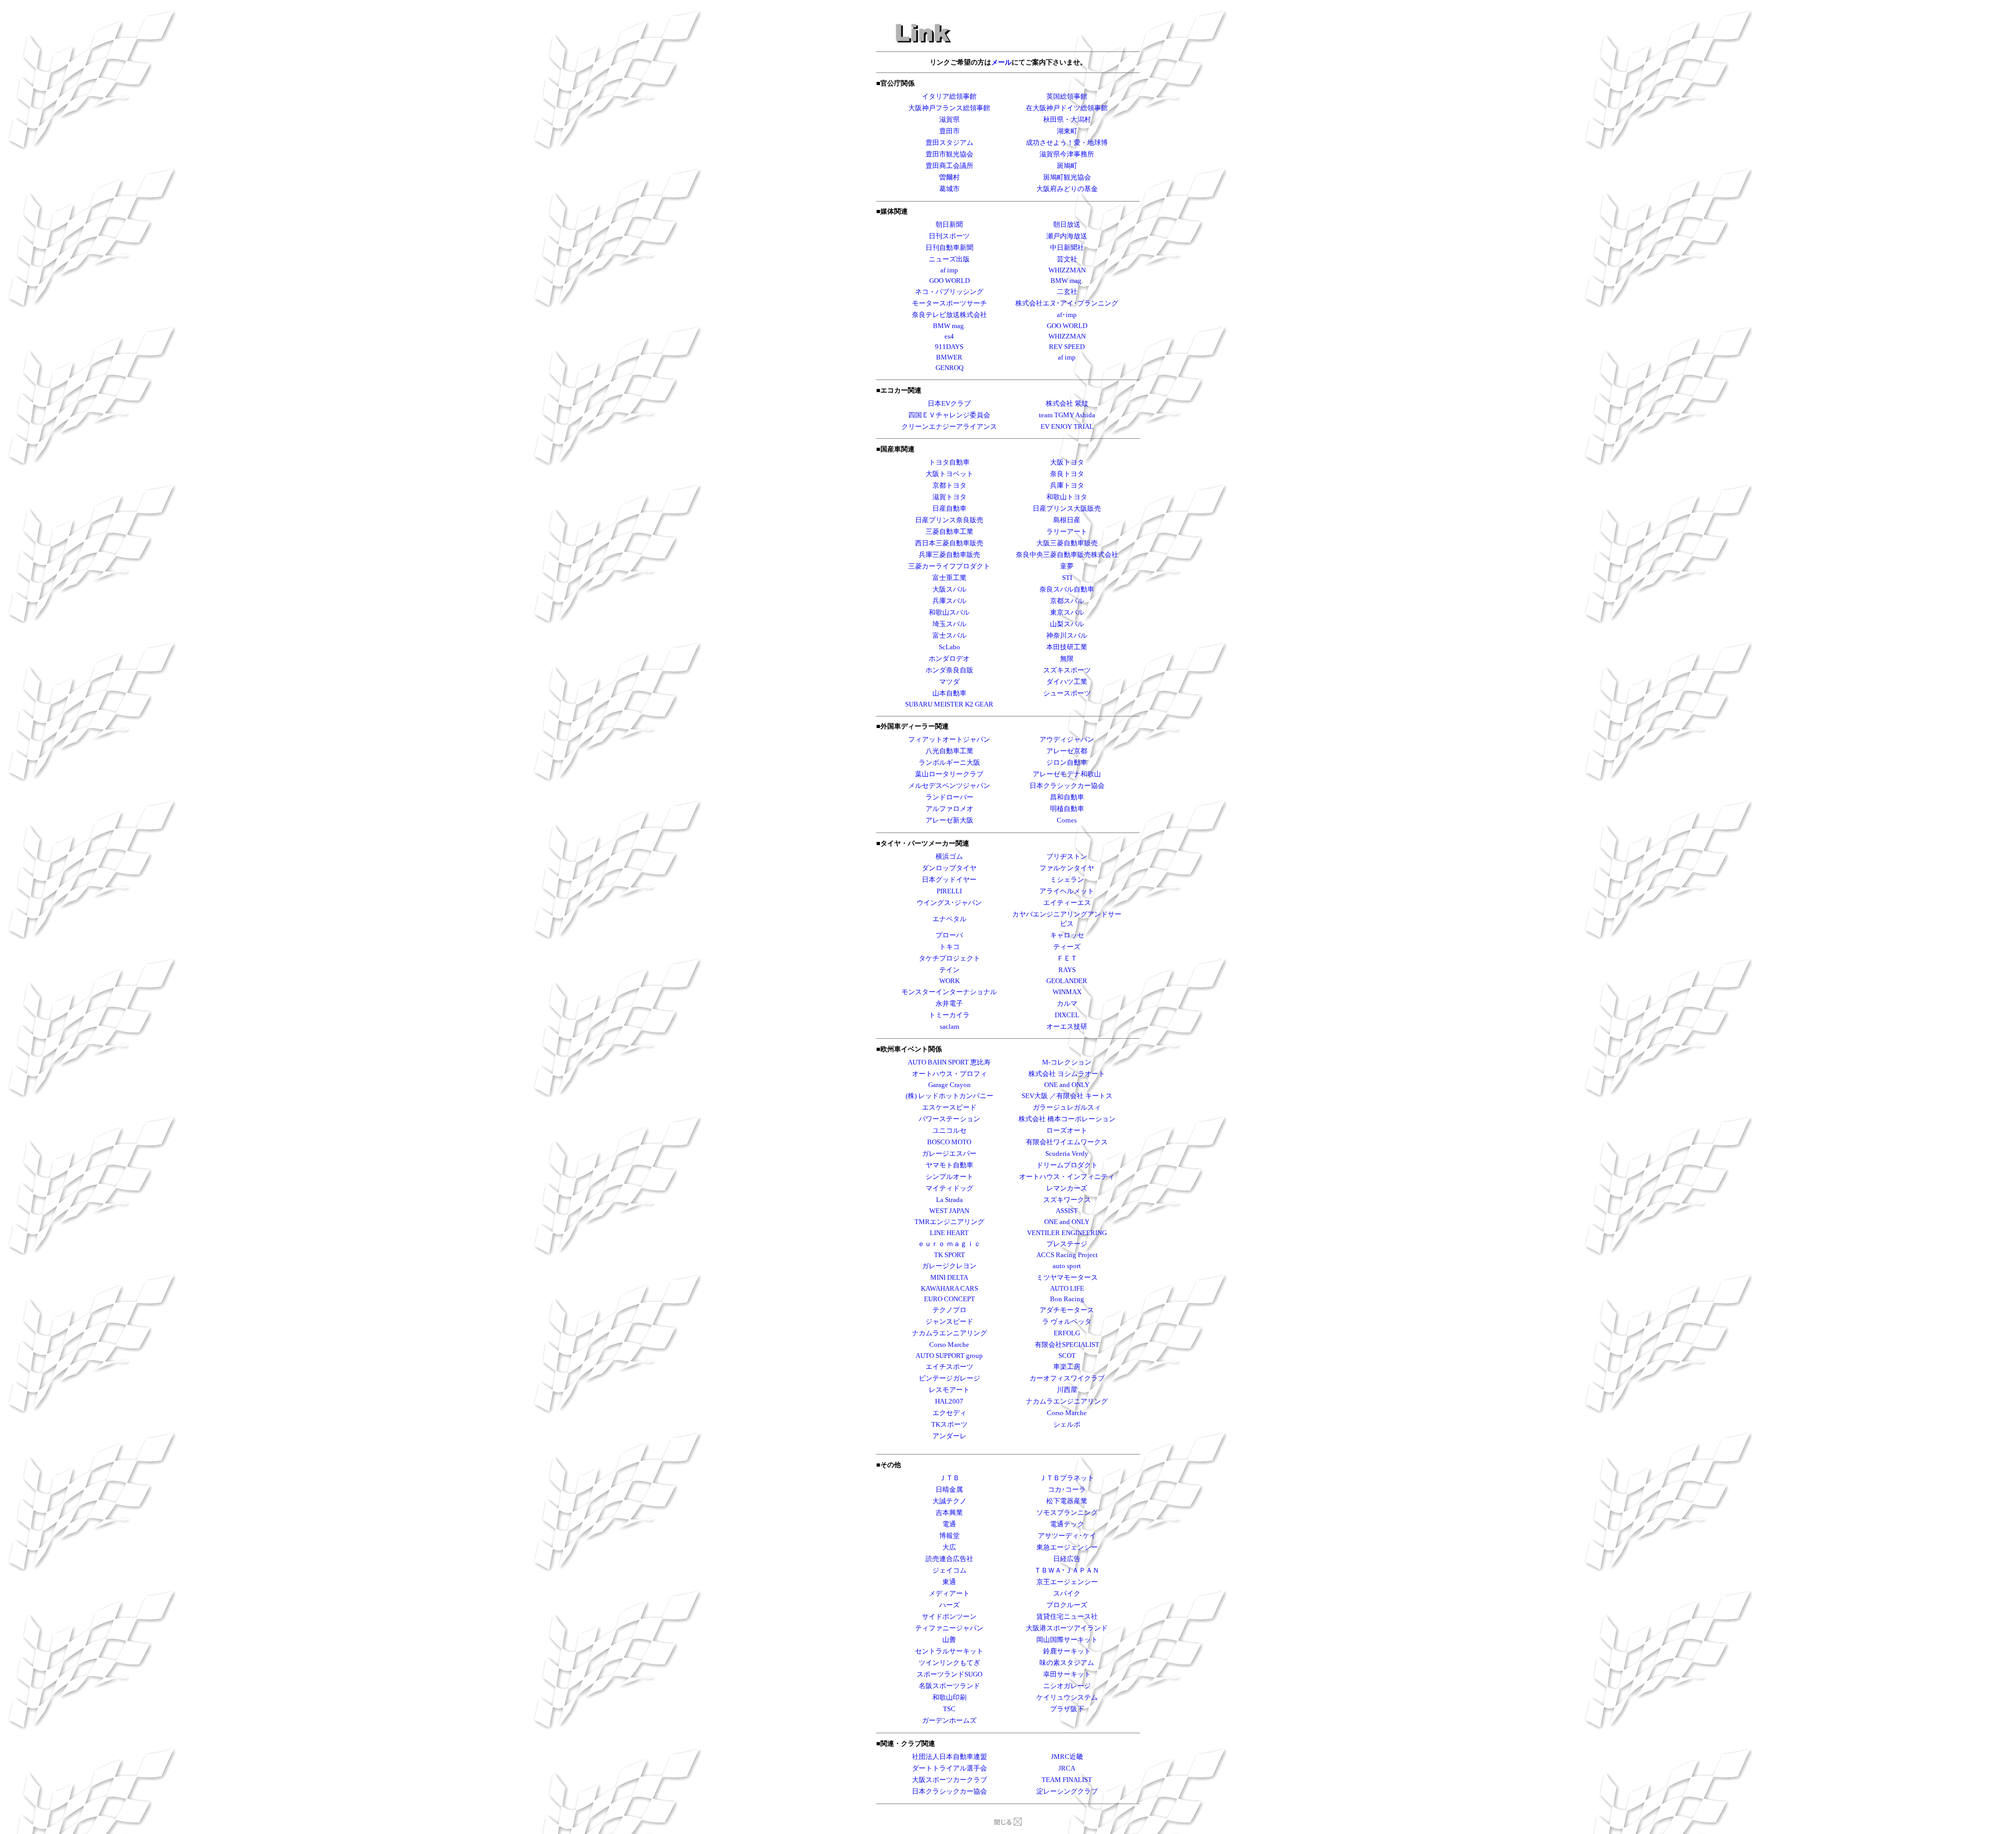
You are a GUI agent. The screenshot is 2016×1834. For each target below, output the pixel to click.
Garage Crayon (949, 1085)
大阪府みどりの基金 (1067, 189)
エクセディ (949, 1413)
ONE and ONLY (1067, 1085)
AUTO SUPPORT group (949, 1356)
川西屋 (1067, 1390)
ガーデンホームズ (949, 1720)
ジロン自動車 (1067, 762)
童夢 (1067, 566)
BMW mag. (949, 326)
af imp (1067, 357)
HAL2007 (949, 1401)
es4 (949, 336)
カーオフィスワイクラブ (1067, 1378)
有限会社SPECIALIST (1067, 1345)
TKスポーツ (949, 1424)
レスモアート (949, 1390)
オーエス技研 (1067, 1026)
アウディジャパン (1067, 739)
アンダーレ (949, 1436)
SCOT (1067, 1356)
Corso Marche (1067, 1413)
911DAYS (949, 347)
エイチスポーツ (949, 1367)
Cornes (1067, 820)
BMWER (949, 357)
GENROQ (949, 368)
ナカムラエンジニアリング (1067, 1401)
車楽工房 (1067, 1367)
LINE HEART (949, 1233)
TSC (949, 1709)
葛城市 (949, 189)
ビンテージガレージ (949, 1378)
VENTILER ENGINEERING (1067, 1233)
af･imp (1067, 315)
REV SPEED (1067, 347)
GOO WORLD (1067, 326)
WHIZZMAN (1067, 336)
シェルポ (1067, 1424)
